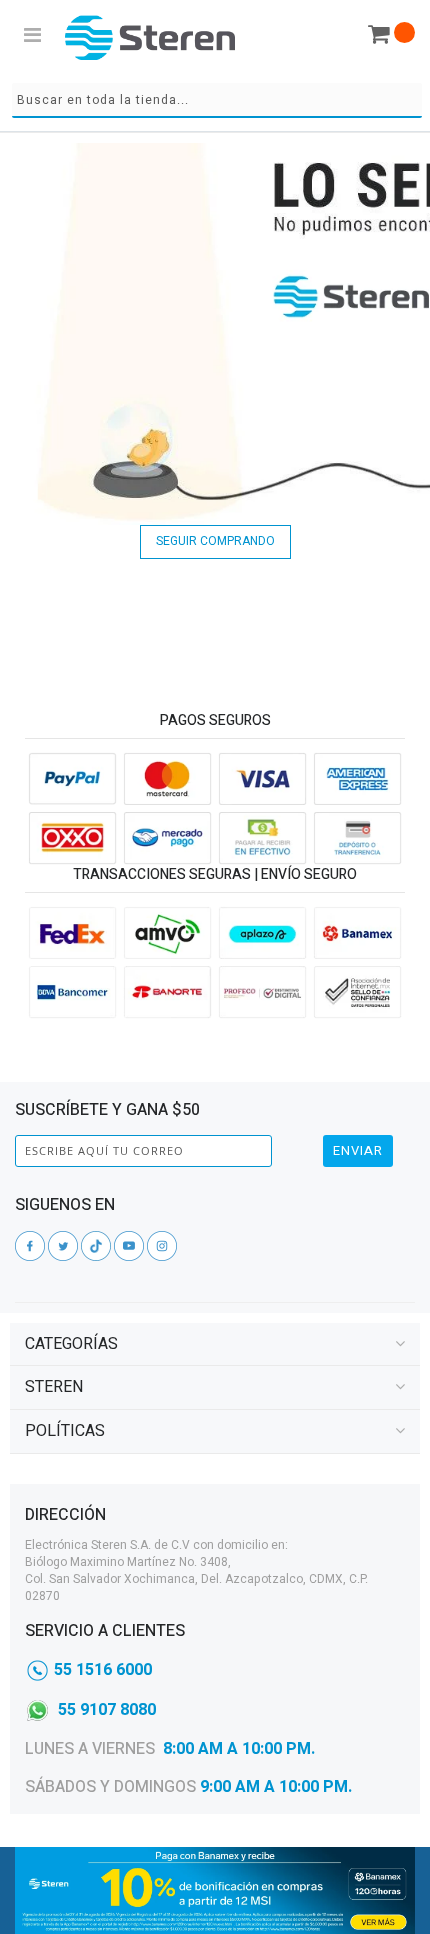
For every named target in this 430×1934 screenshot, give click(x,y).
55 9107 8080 (107, 1710)
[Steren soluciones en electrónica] (150, 37)
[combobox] (217, 100)
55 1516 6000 (103, 1670)
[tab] (215, 1344)
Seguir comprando (215, 541)
